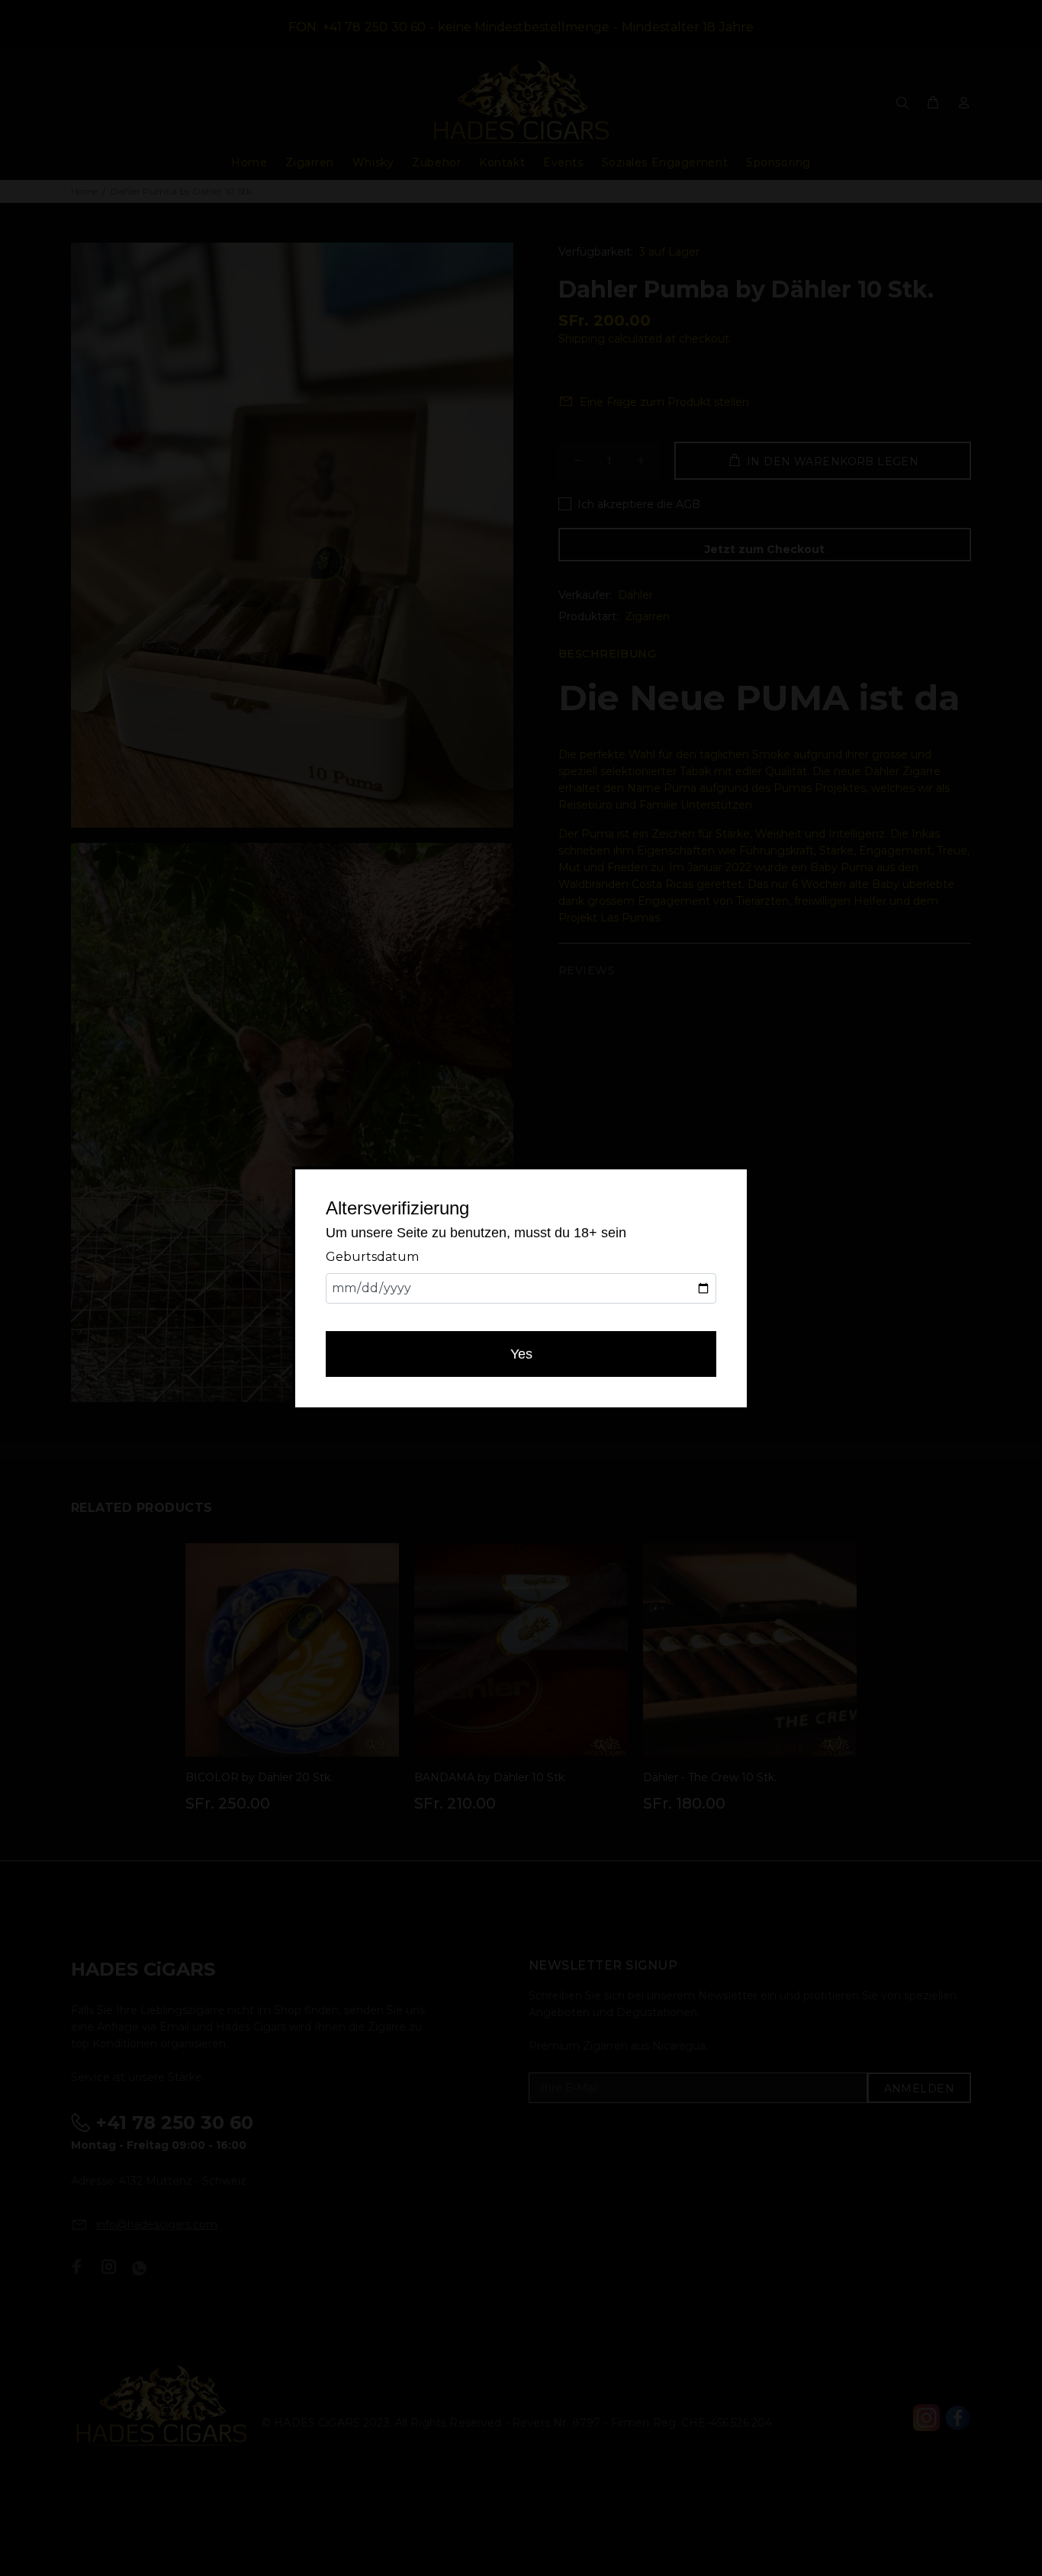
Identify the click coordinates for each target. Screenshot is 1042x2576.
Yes (521, 1354)
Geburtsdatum (372, 1257)
